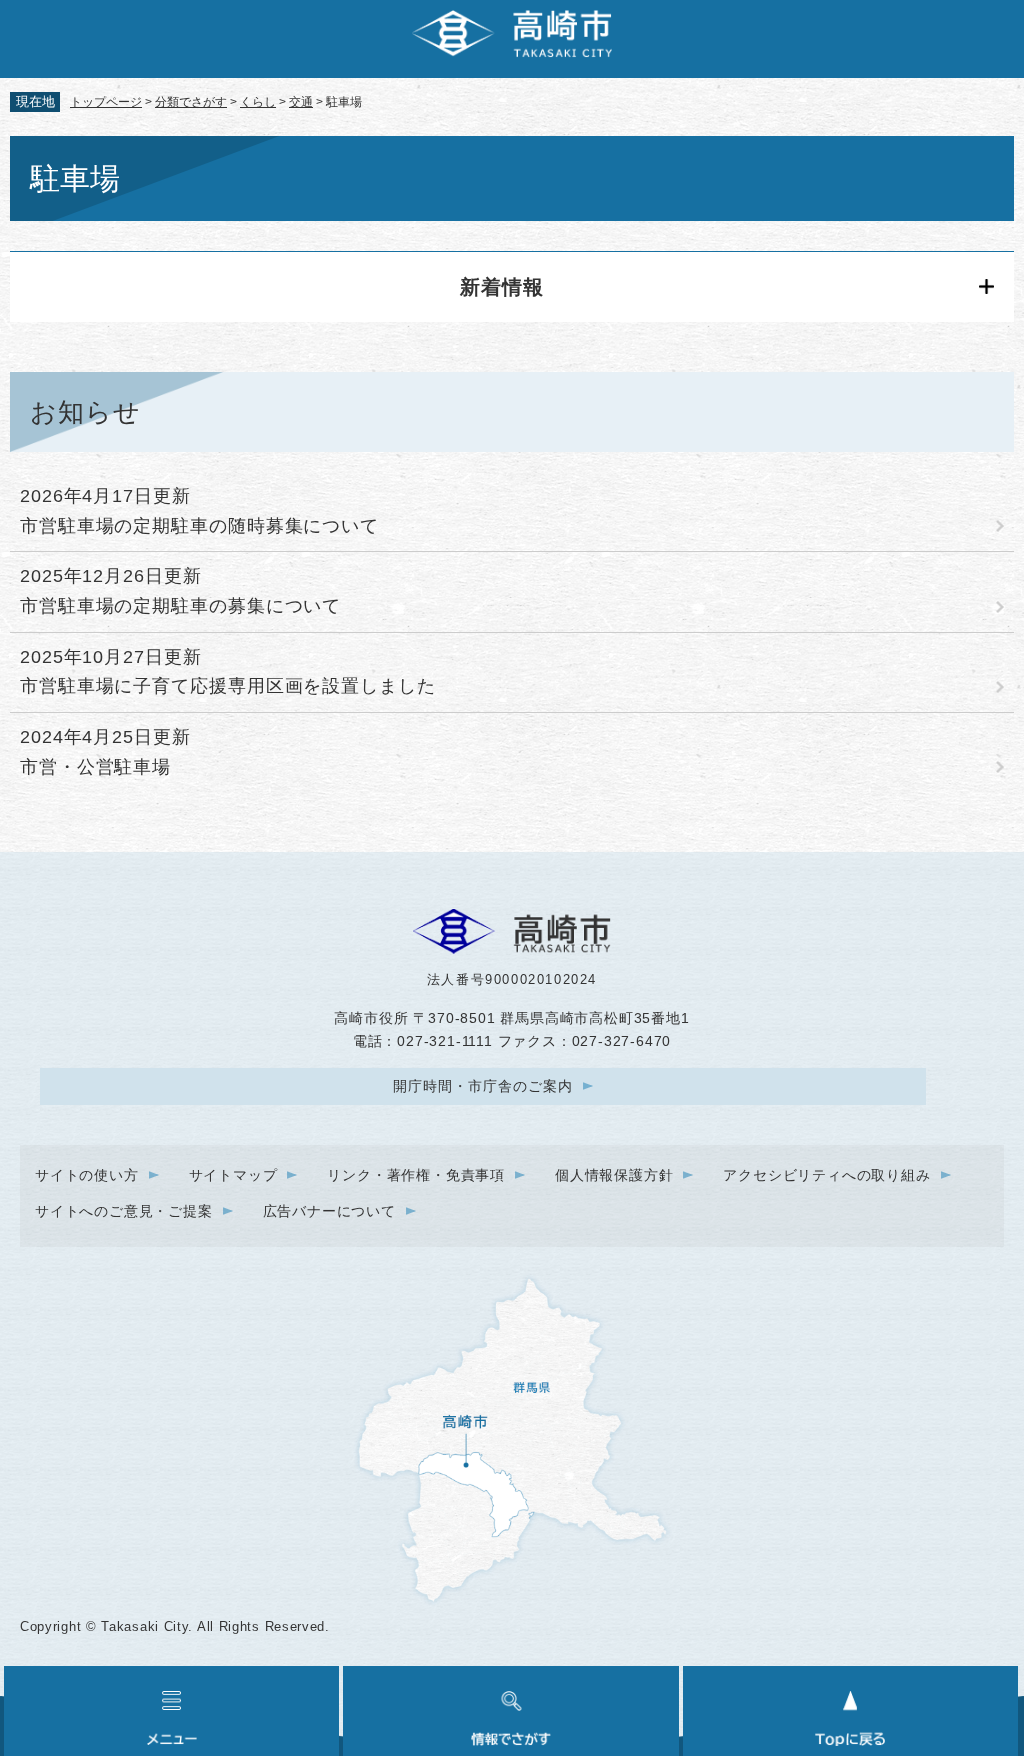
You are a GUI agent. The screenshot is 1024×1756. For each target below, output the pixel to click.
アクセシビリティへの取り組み (826, 1175)
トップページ (106, 102)
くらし (258, 102)
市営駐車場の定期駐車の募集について (180, 606)
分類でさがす (191, 102)
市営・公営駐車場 (95, 767)
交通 (301, 102)
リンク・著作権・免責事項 (416, 1175)
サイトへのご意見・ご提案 (124, 1211)
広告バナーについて (329, 1211)
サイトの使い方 (87, 1175)
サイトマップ (233, 1175)
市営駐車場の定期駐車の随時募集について (199, 526)
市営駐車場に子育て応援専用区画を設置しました (228, 686)
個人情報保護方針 (614, 1175)
